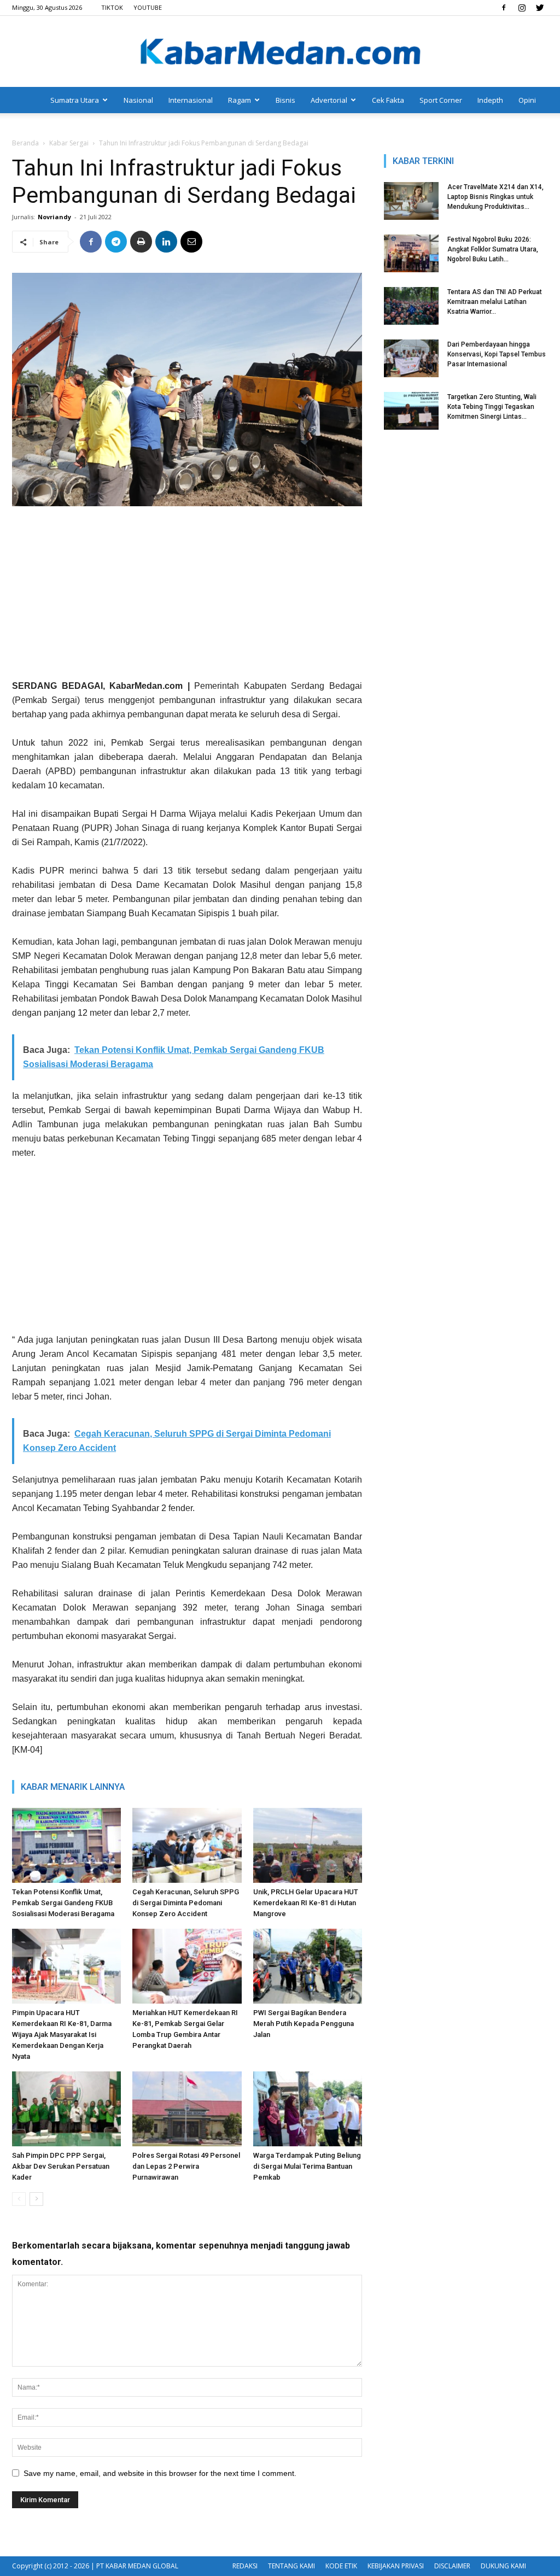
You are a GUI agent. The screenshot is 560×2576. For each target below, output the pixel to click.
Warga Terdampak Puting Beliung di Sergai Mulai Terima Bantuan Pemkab (307, 2166)
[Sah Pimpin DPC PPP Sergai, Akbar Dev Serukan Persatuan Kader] (66, 2109)
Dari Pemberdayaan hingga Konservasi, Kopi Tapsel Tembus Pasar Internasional (497, 354)
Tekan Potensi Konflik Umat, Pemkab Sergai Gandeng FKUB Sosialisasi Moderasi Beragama (63, 1903)
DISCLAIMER (452, 2566)
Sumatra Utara (75, 100)
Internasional (191, 100)
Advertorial (329, 100)
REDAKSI (245, 2566)
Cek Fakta (388, 100)
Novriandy (54, 217)
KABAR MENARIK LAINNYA (73, 1787)
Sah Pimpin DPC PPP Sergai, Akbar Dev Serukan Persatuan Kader (61, 2166)
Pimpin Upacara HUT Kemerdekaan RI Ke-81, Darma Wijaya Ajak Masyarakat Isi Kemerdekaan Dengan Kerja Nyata (62, 2035)
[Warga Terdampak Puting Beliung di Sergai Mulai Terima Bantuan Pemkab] (308, 2109)
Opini (527, 100)
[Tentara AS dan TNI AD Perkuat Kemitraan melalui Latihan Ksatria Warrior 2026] (411, 306)
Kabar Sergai (69, 143)
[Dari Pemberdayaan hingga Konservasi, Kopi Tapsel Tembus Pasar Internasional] (411, 358)
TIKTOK (112, 7)
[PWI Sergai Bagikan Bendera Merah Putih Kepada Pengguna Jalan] (308, 1966)
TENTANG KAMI (291, 2566)
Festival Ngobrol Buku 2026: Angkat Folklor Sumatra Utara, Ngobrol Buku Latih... (493, 249)
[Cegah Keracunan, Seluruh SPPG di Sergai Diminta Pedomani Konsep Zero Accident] (187, 1845)
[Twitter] (540, 8)
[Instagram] (522, 8)
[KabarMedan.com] (280, 52)
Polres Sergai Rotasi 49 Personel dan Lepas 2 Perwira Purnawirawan (186, 2166)
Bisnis (285, 100)
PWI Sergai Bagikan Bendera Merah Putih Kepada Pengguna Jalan (304, 2024)
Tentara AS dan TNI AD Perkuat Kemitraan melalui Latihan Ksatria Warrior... (495, 302)
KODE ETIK (341, 2566)
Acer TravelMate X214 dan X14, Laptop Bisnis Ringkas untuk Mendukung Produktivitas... (495, 197)
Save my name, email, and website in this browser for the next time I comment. (160, 2473)
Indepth (490, 100)
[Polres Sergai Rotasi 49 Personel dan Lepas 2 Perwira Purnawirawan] (187, 2109)
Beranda (25, 143)
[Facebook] (504, 8)
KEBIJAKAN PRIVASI (396, 2566)
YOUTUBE (148, 7)
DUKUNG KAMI (503, 2566)
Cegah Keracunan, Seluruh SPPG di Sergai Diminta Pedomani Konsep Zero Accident (186, 1903)
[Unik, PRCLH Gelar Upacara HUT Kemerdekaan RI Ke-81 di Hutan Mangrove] (308, 1845)
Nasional (138, 100)
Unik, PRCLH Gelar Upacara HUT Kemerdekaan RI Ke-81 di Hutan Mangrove (306, 1903)
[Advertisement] (187, 597)
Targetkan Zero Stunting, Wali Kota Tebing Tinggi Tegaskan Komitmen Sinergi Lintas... (492, 407)
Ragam (240, 100)
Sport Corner (441, 100)
